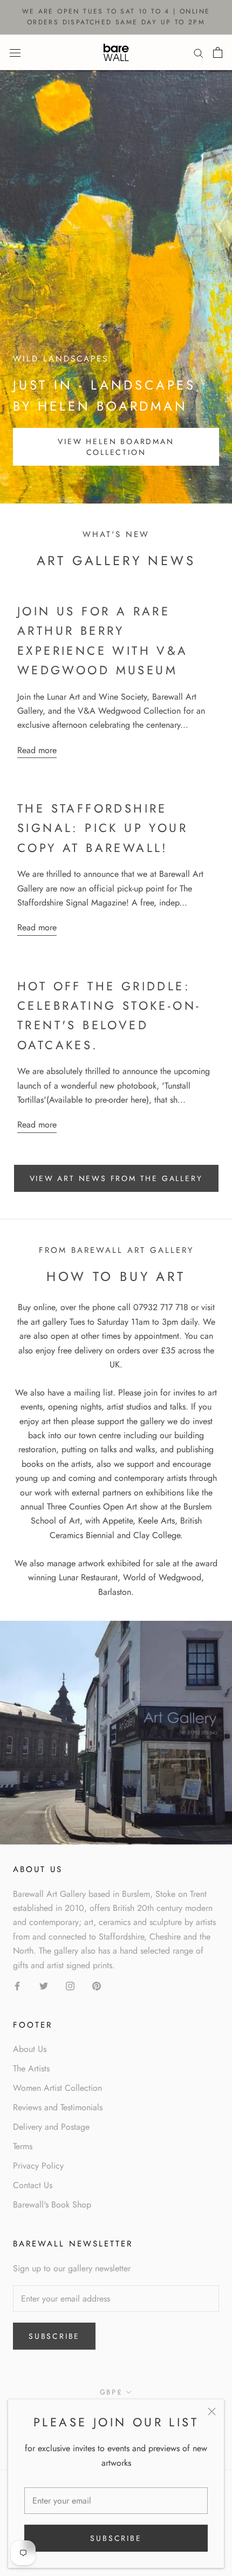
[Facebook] (17, 1985)
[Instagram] (70, 1985)
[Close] (212, 2411)
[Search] (199, 52)
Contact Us (33, 2185)
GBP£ (111, 2392)
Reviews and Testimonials (58, 2107)
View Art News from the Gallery (116, 1178)
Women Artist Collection (57, 2088)
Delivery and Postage (51, 2127)
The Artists (31, 2068)
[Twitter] (44, 1985)
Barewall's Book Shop (52, 2205)
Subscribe (116, 2538)
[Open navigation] (15, 52)
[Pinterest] (97, 1985)
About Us (30, 2049)
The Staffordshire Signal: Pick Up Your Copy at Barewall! (103, 828)
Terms (23, 2146)
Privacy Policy (38, 2166)
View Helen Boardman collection (116, 447)
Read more (37, 750)
